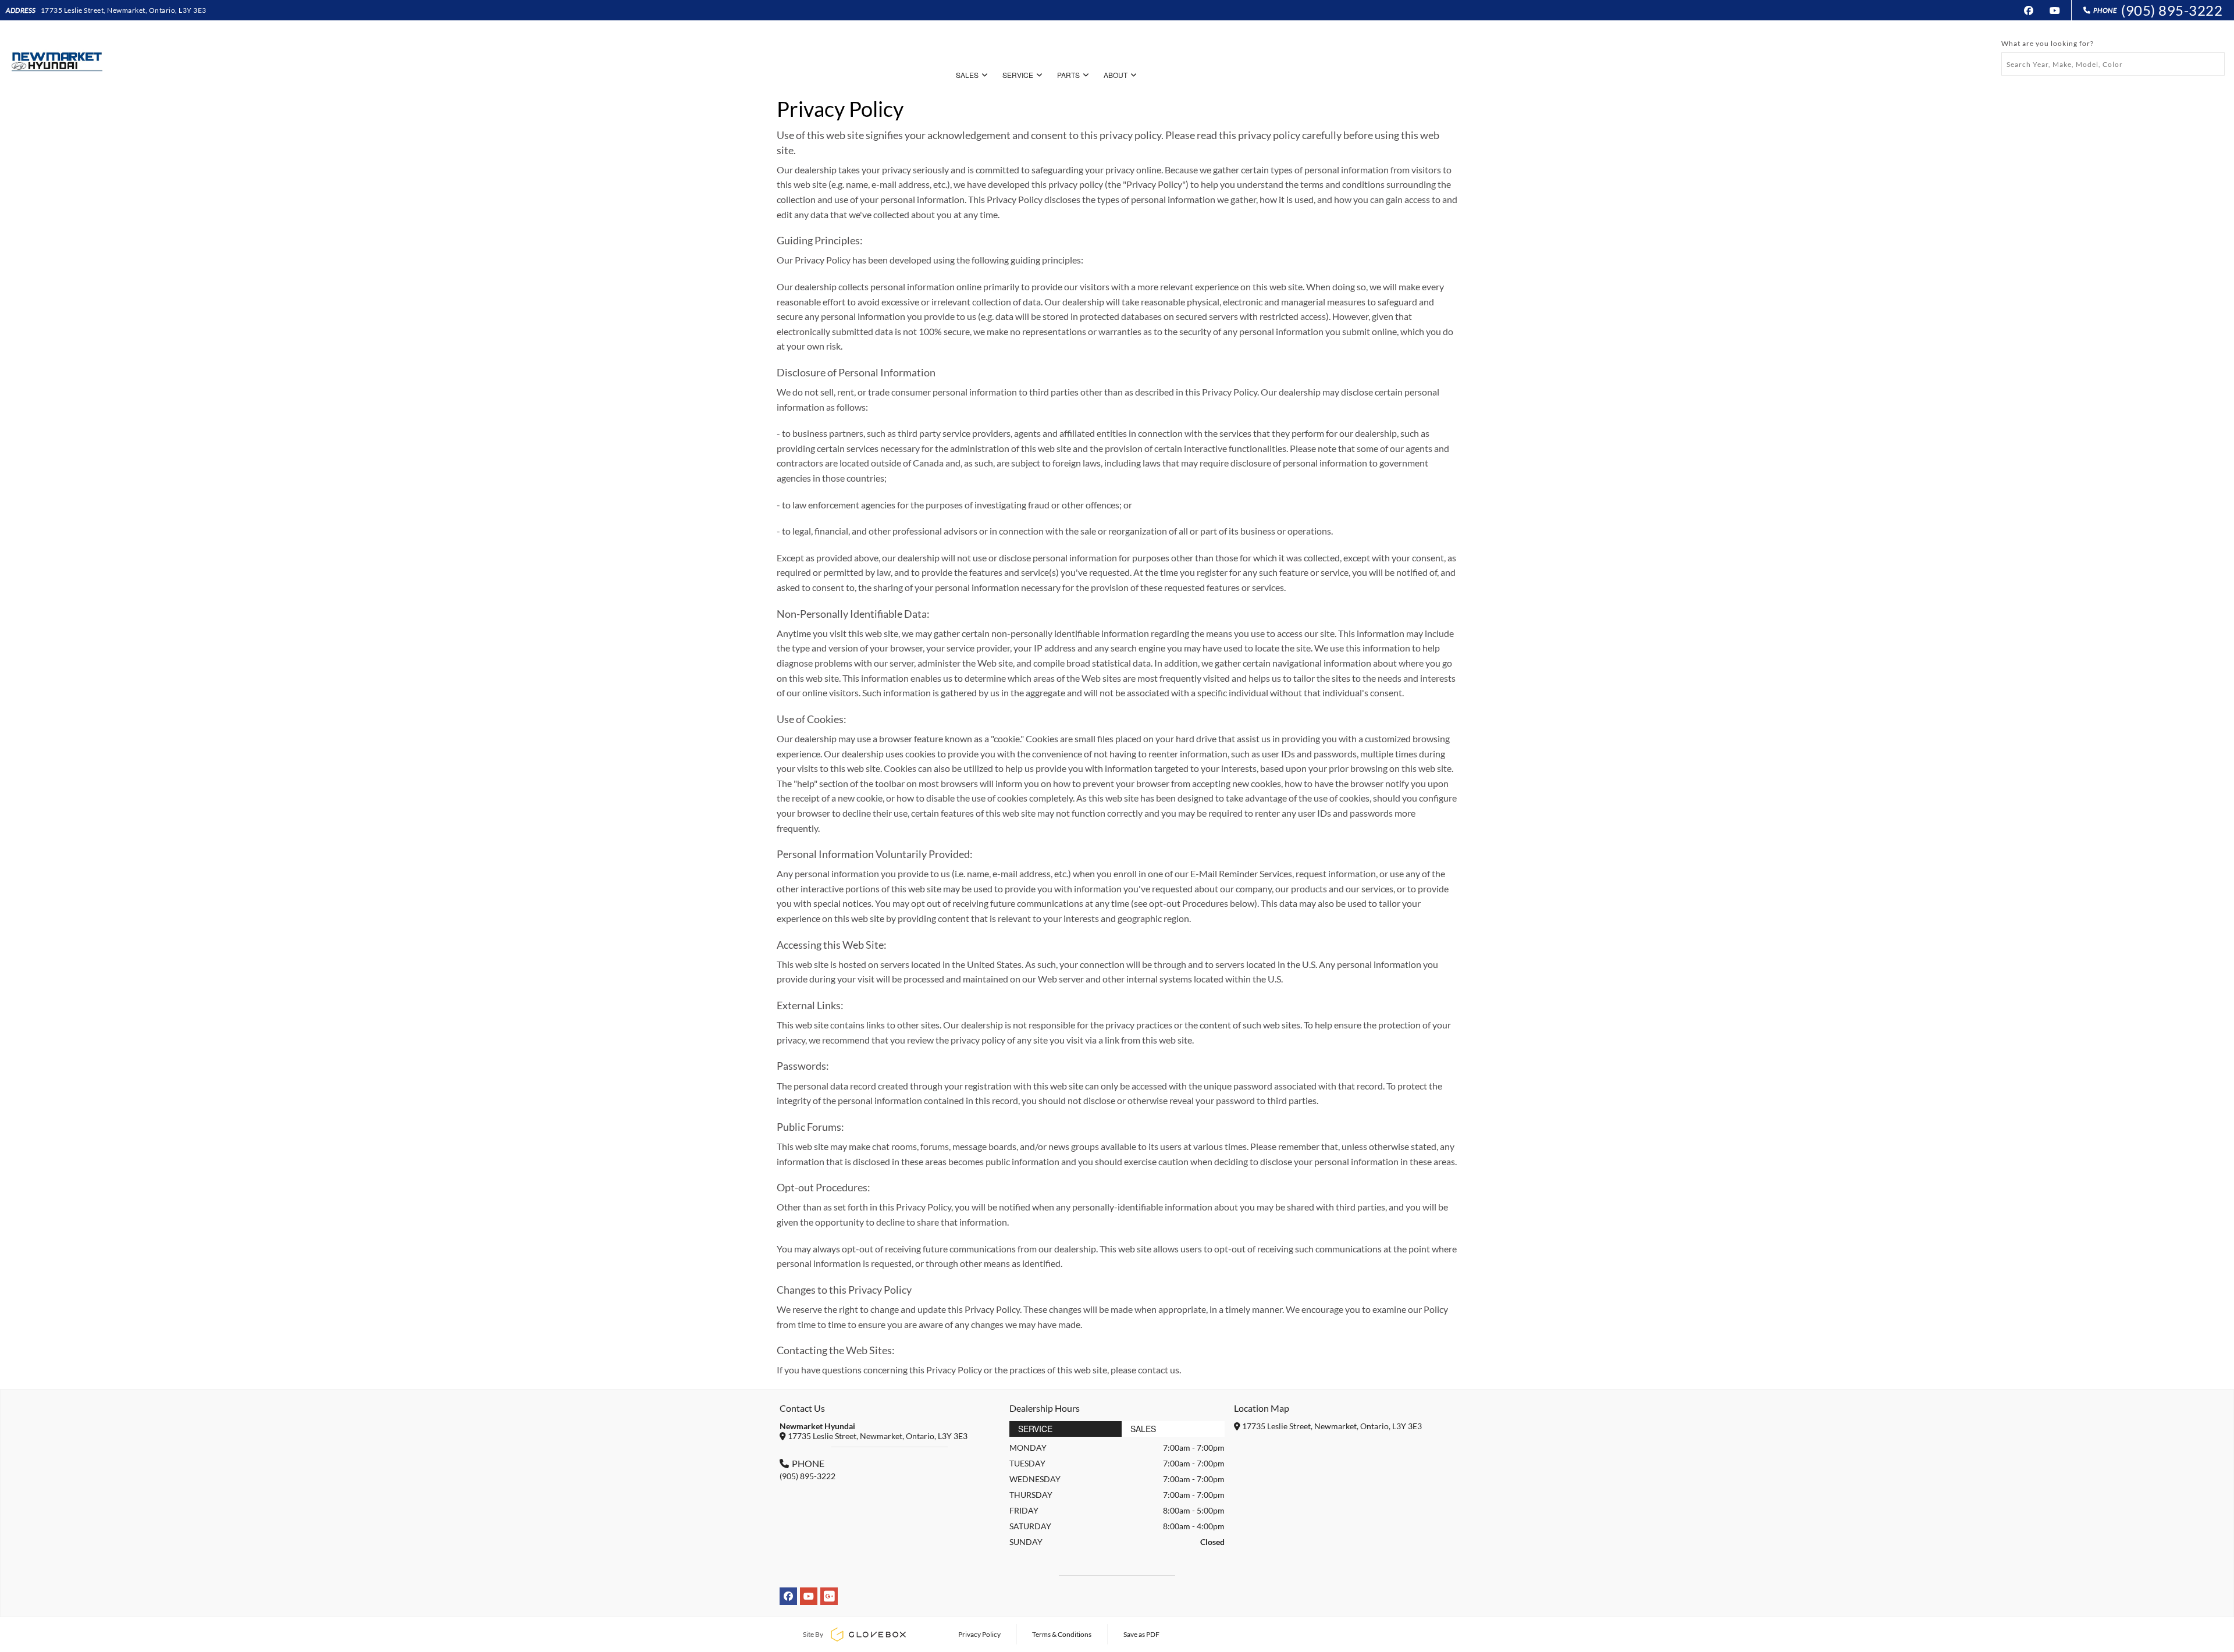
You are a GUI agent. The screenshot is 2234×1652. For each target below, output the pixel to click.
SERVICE (1018, 75)
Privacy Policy (979, 1634)
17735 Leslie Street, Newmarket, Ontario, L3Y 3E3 (124, 10)
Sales (1143, 1429)
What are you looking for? (2048, 43)
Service (1035, 1429)
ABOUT (1116, 75)
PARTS (1068, 75)
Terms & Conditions (1062, 1634)
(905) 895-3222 (2172, 10)
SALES (967, 75)
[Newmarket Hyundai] (56, 58)
